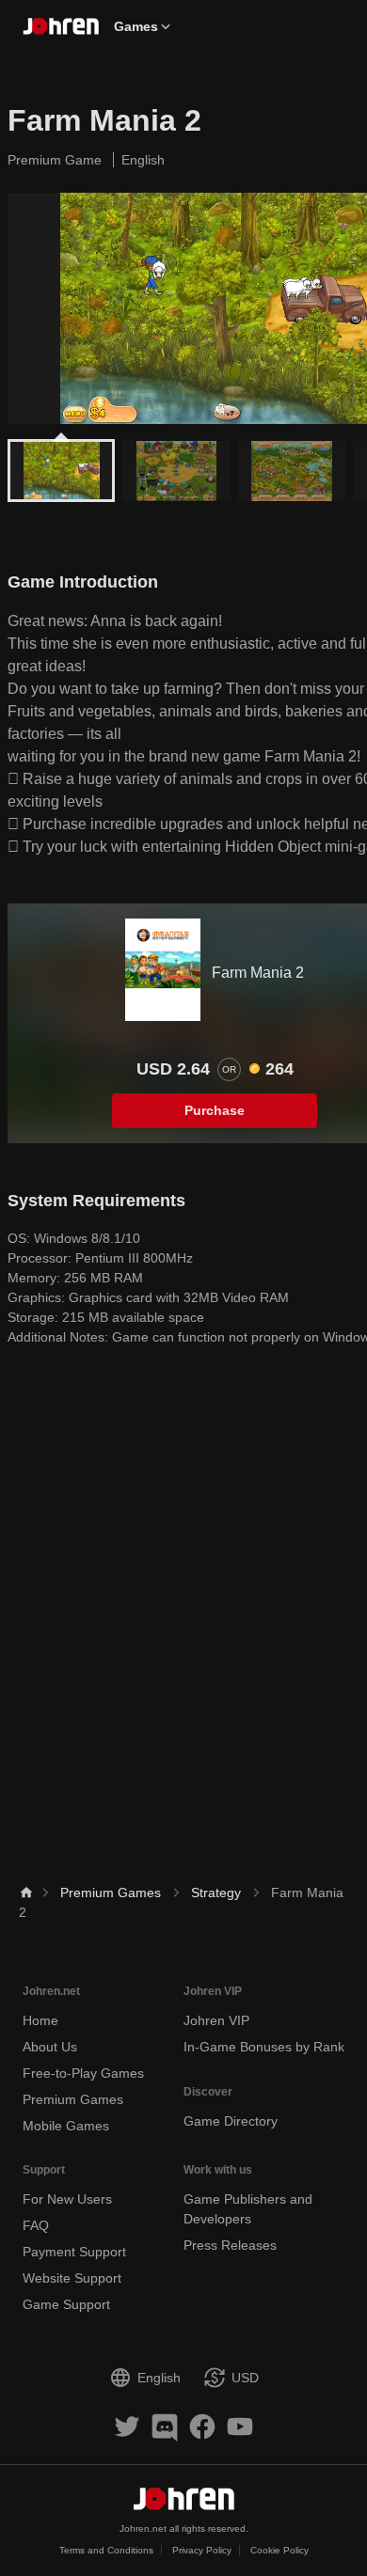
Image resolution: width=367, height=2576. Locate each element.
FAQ (36, 2225)
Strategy (216, 1893)
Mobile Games (66, 2126)
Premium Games (111, 1893)
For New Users (67, 2199)
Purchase (215, 1110)
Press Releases (230, 2245)
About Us (50, 2047)
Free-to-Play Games (83, 2073)
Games (136, 26)
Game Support (66, 2304)
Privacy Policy (202, 2550)
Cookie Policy (279, 2550)
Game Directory (231, 2121)
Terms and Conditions (106, 2550)
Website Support (72, 2278)
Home (40, 2020)
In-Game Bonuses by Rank (264, 2047)
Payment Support (74, 2252)
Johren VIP (216, 2020)
